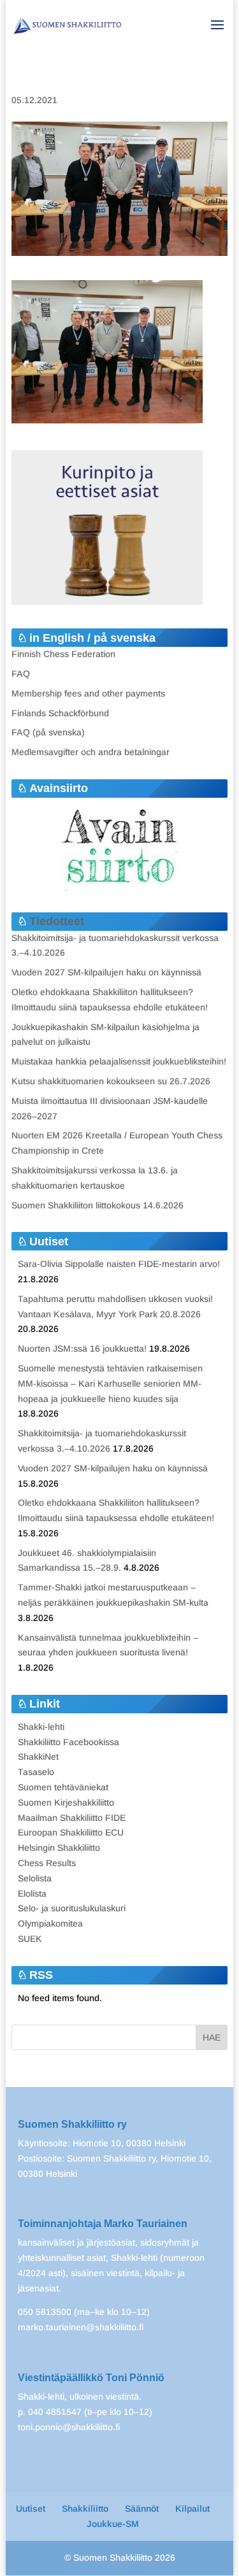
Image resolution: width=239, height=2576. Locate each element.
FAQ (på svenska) (48, 732)
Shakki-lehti (41, 1727)
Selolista (35, 1878)
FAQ (21, 674)
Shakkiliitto (85, 2509)
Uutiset (31, 2509)
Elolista (32, 1893)
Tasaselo (36, 1772)
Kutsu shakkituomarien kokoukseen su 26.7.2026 (111, 1081)
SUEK (30, 1939)
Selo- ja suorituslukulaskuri (72, 1908)
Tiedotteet (57, 921)
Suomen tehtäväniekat (63, 1787)
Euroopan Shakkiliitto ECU (71, 1832)
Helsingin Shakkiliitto (59, 1848)
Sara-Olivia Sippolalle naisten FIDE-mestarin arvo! (119, 1264)
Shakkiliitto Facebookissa (69, 1742)
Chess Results (47, 1863)
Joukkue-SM (113, 2524)
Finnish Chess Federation (63, 654)
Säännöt (142, 2509)
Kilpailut (192, 2509)
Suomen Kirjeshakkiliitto (66, 1802)
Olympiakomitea (50, 1923)
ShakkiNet (38, 1757)
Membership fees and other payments (88, 693)
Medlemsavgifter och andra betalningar (91, 752)
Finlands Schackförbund (60, 713)
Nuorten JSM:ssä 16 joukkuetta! (82, 1348)
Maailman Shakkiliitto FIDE (72, 1818)
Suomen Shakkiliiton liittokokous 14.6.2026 (98, 1205)
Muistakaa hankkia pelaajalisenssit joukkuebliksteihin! (119, 1061)
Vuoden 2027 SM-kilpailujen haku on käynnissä (106, 972)
